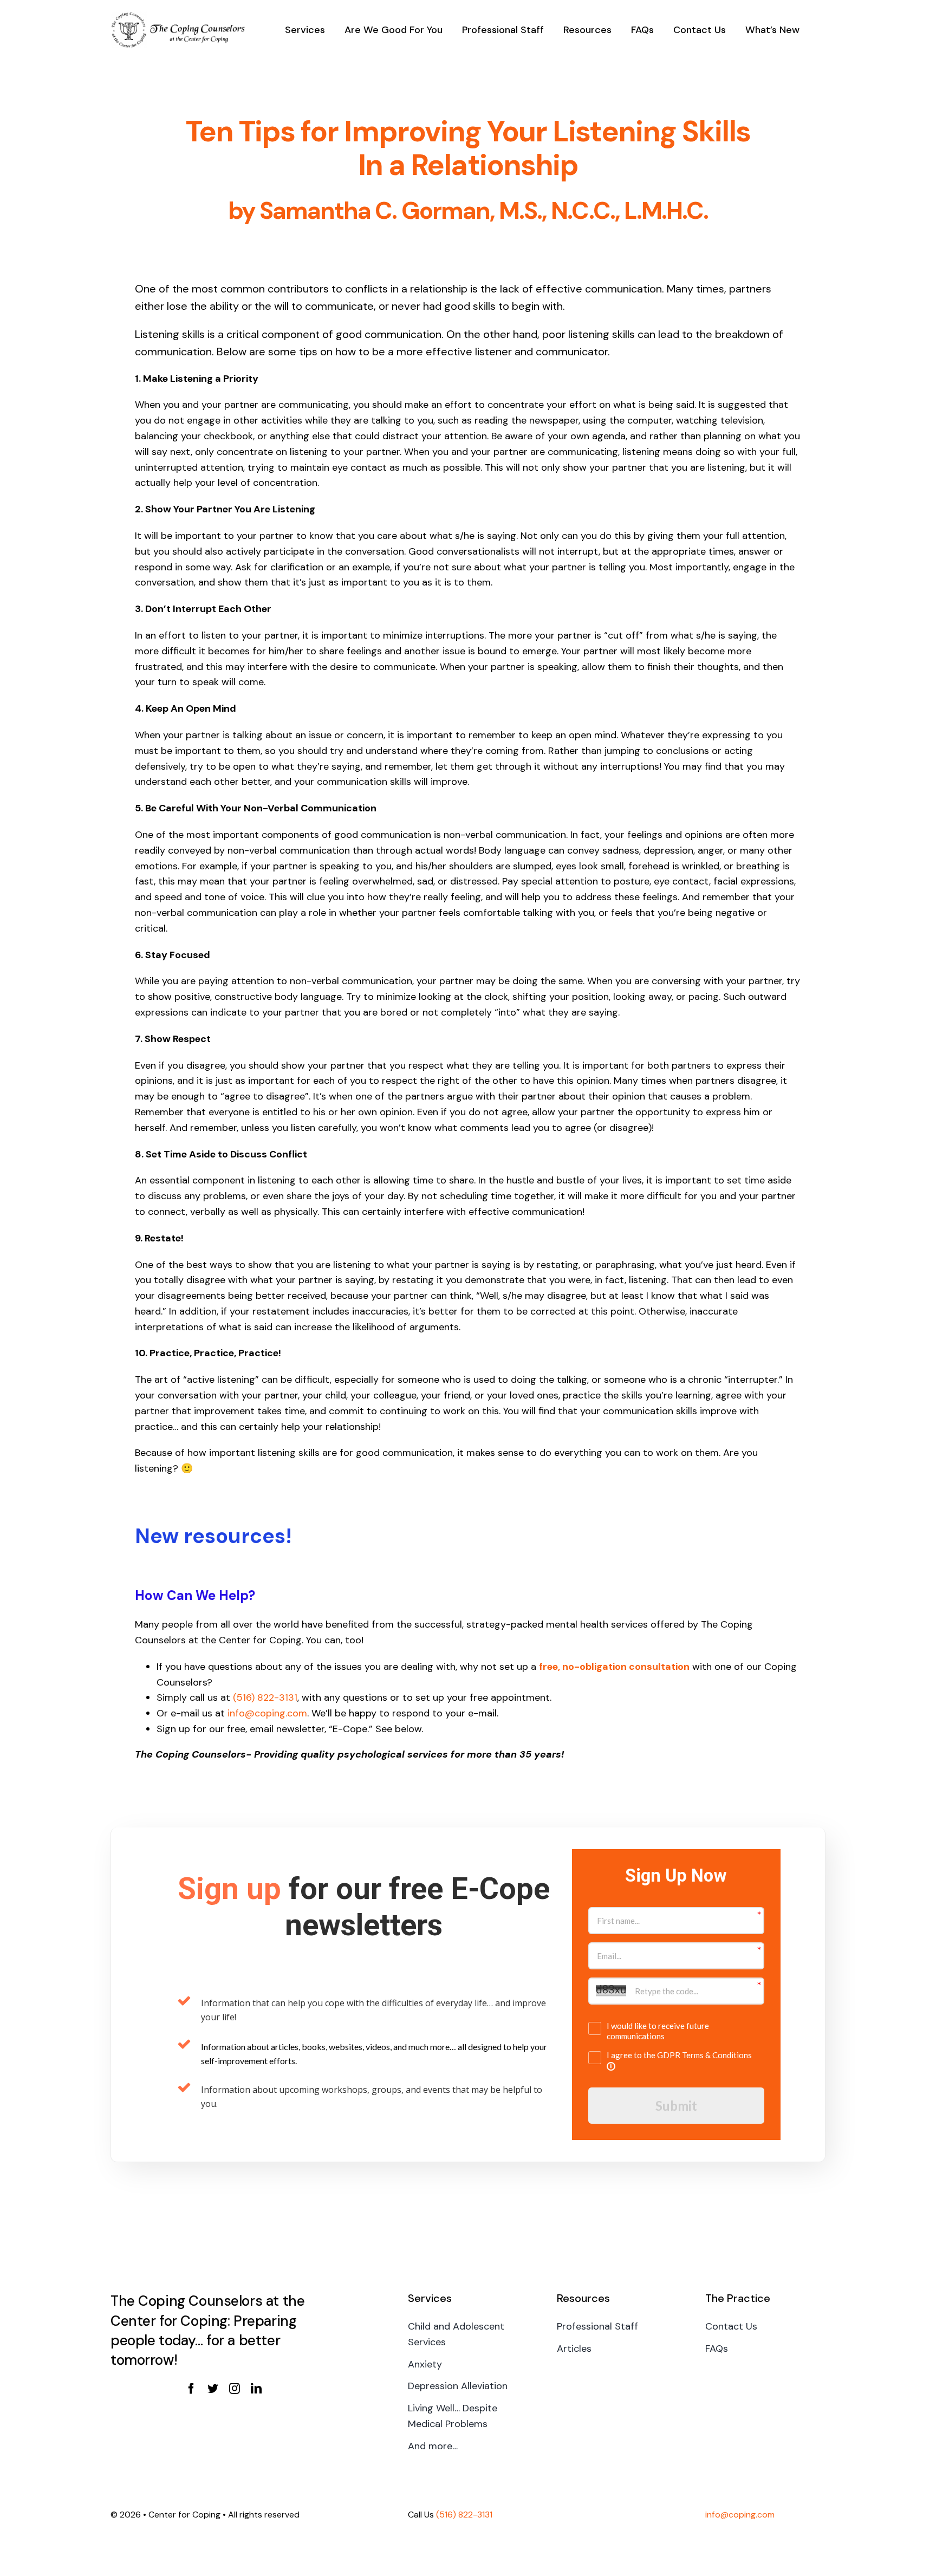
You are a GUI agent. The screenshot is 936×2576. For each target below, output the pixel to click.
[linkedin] (256, 2389)
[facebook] (191, 2389)
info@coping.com (267, 1713)
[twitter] (213, 2389)
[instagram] (235, 2389)
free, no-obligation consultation (614, 1667)
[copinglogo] (178, 16)
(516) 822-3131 (265, 1697)
